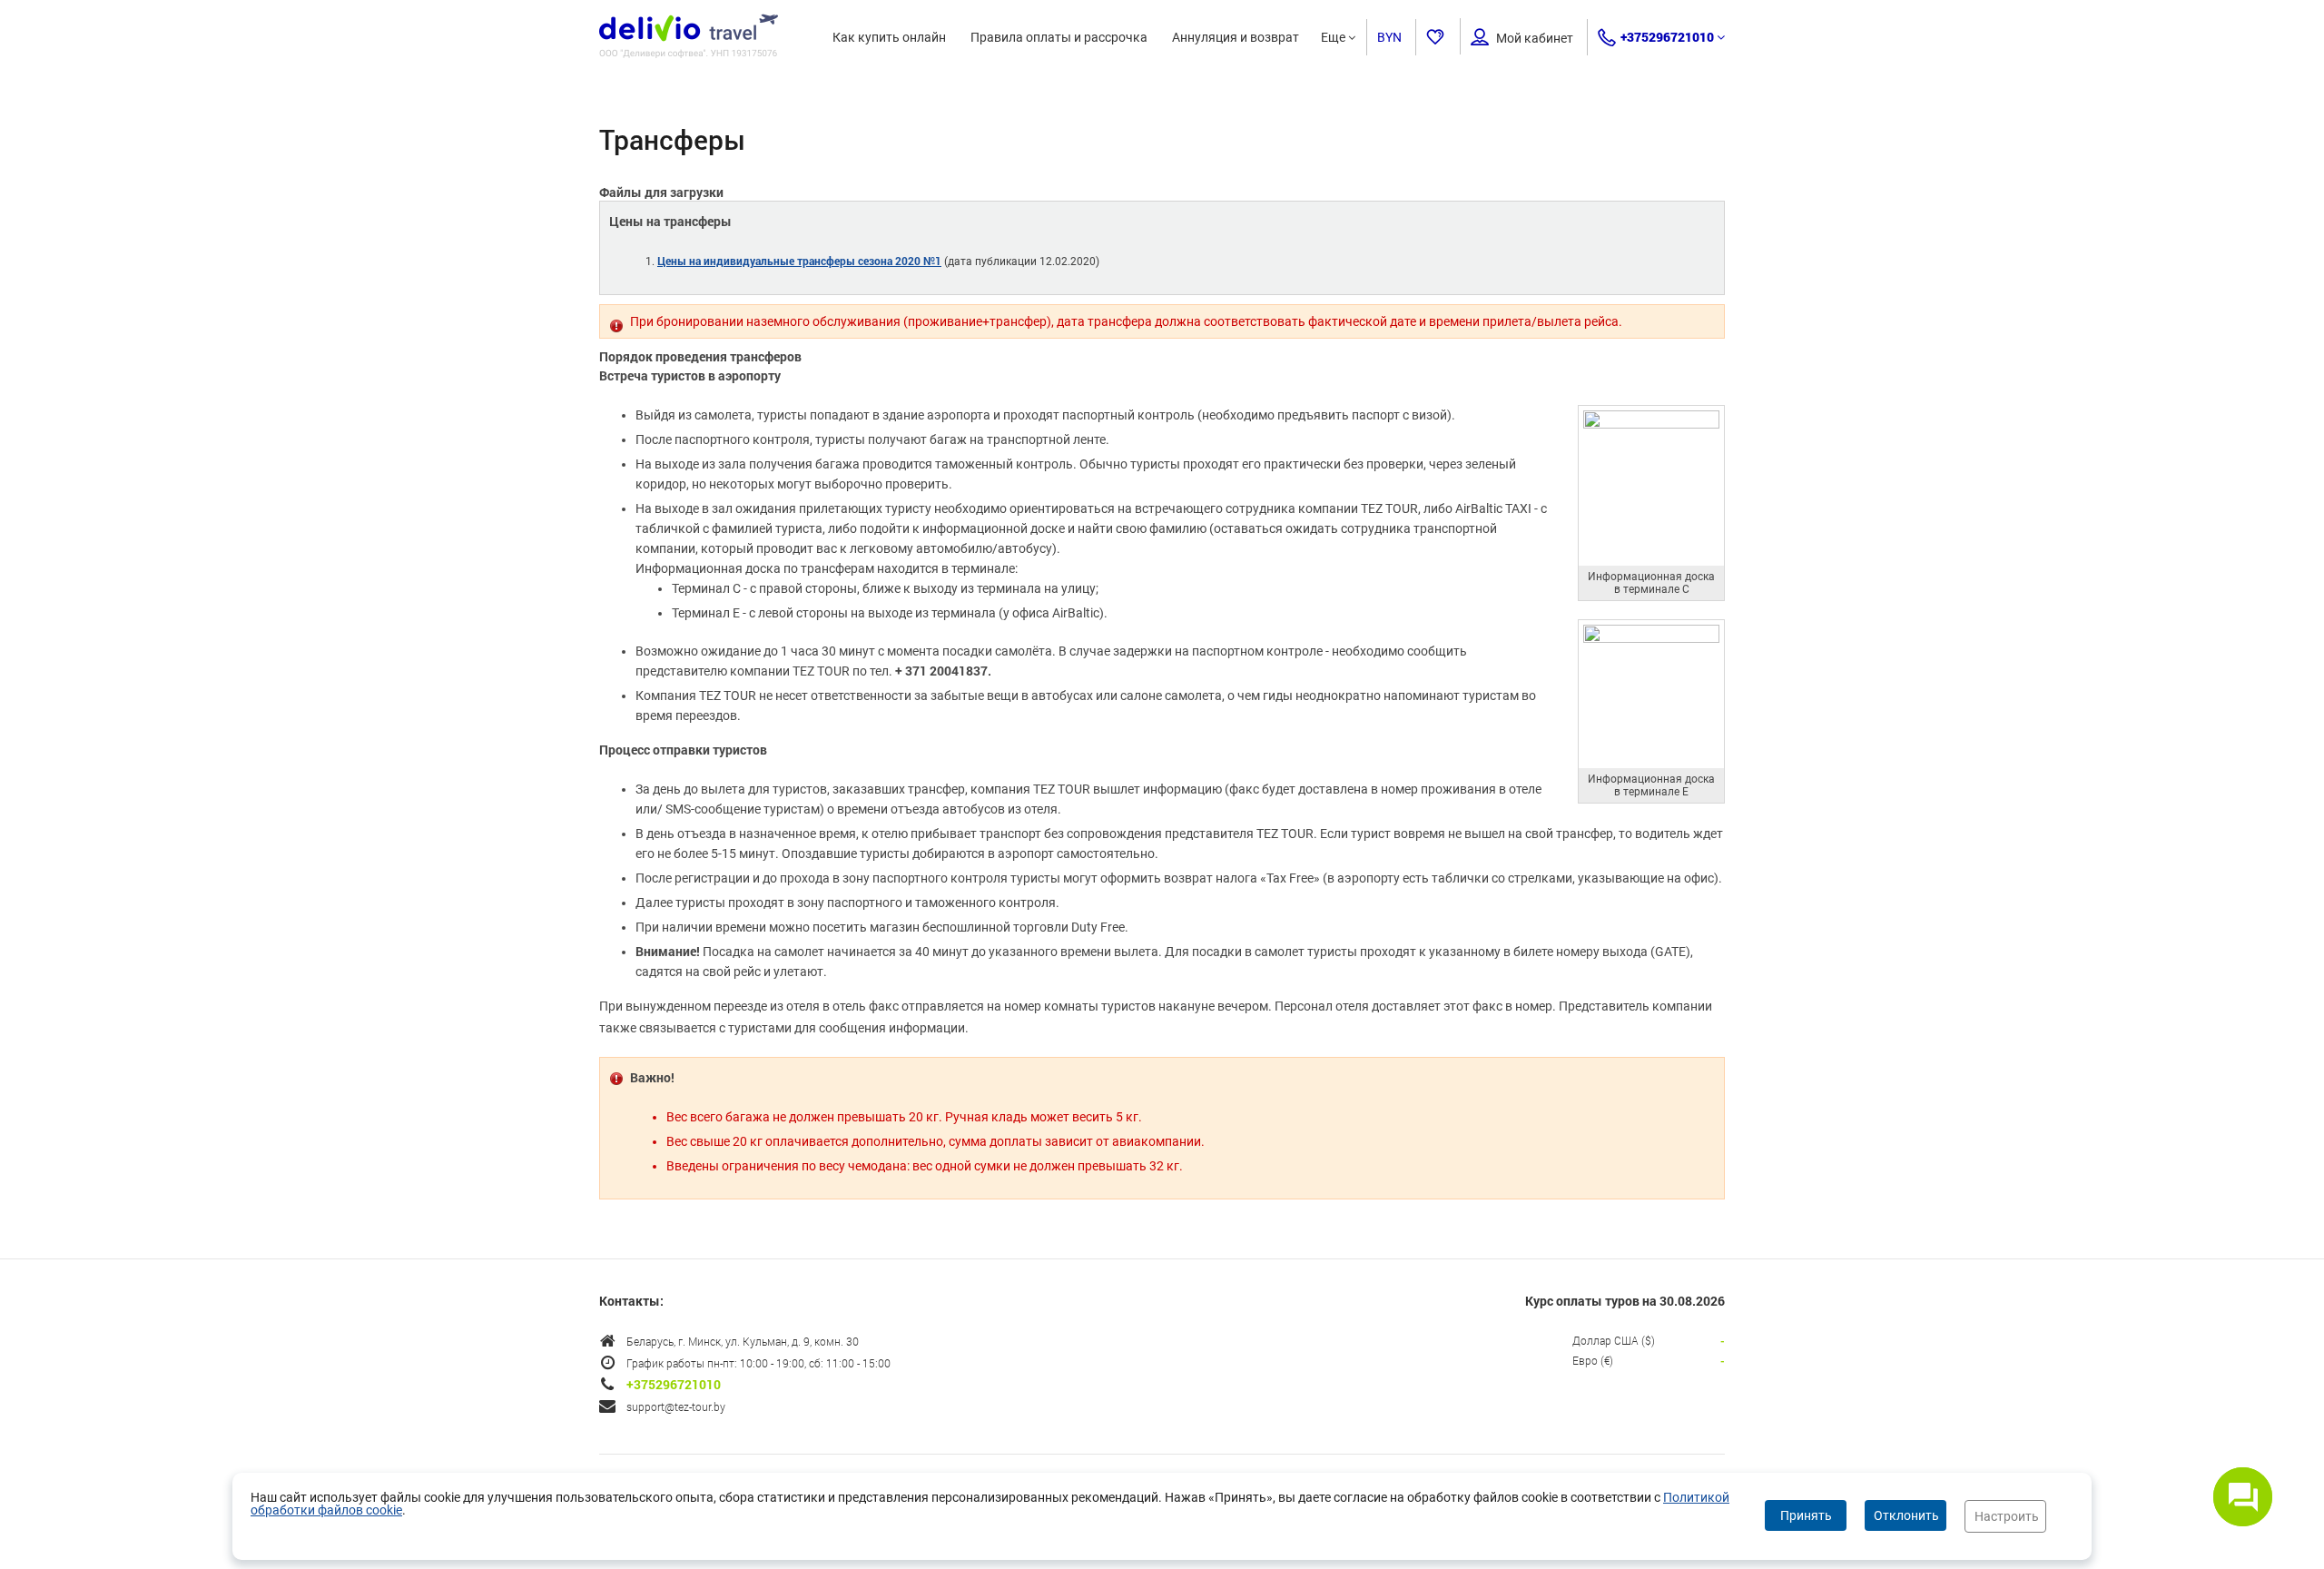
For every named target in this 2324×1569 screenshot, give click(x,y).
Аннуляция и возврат (1236, 37)
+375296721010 (1667, 37)
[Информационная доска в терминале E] (1651, 638)
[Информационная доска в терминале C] (1651, 424)
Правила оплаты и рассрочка (1059, 37)
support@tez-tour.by (676, 1406)
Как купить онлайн (889, 37)
